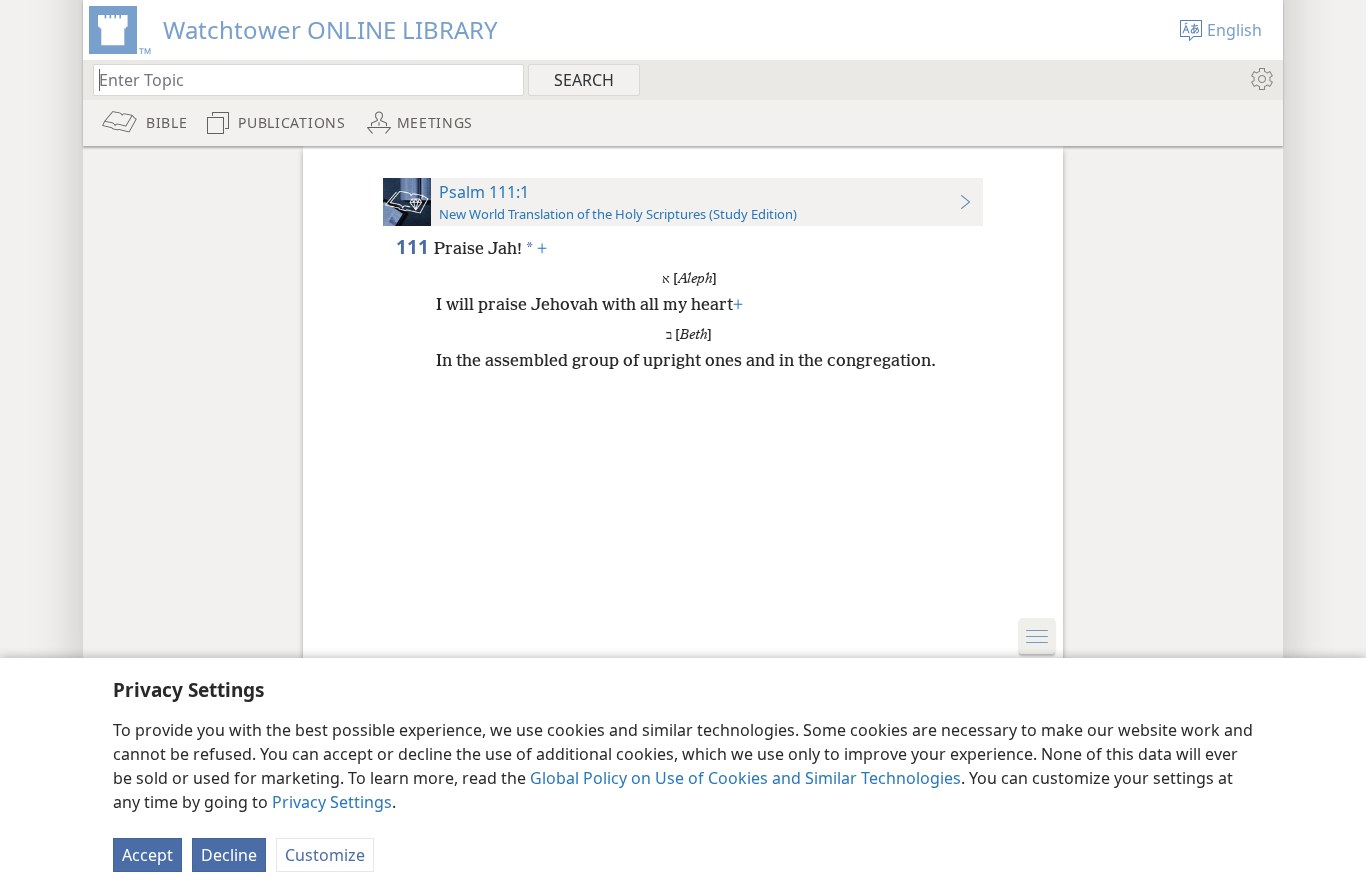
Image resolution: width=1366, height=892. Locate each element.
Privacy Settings (332, 802)
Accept (147, 855)
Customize (325, 855)
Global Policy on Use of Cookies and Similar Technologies (745, 778)
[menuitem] (1260, 79)
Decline (229, 855)
